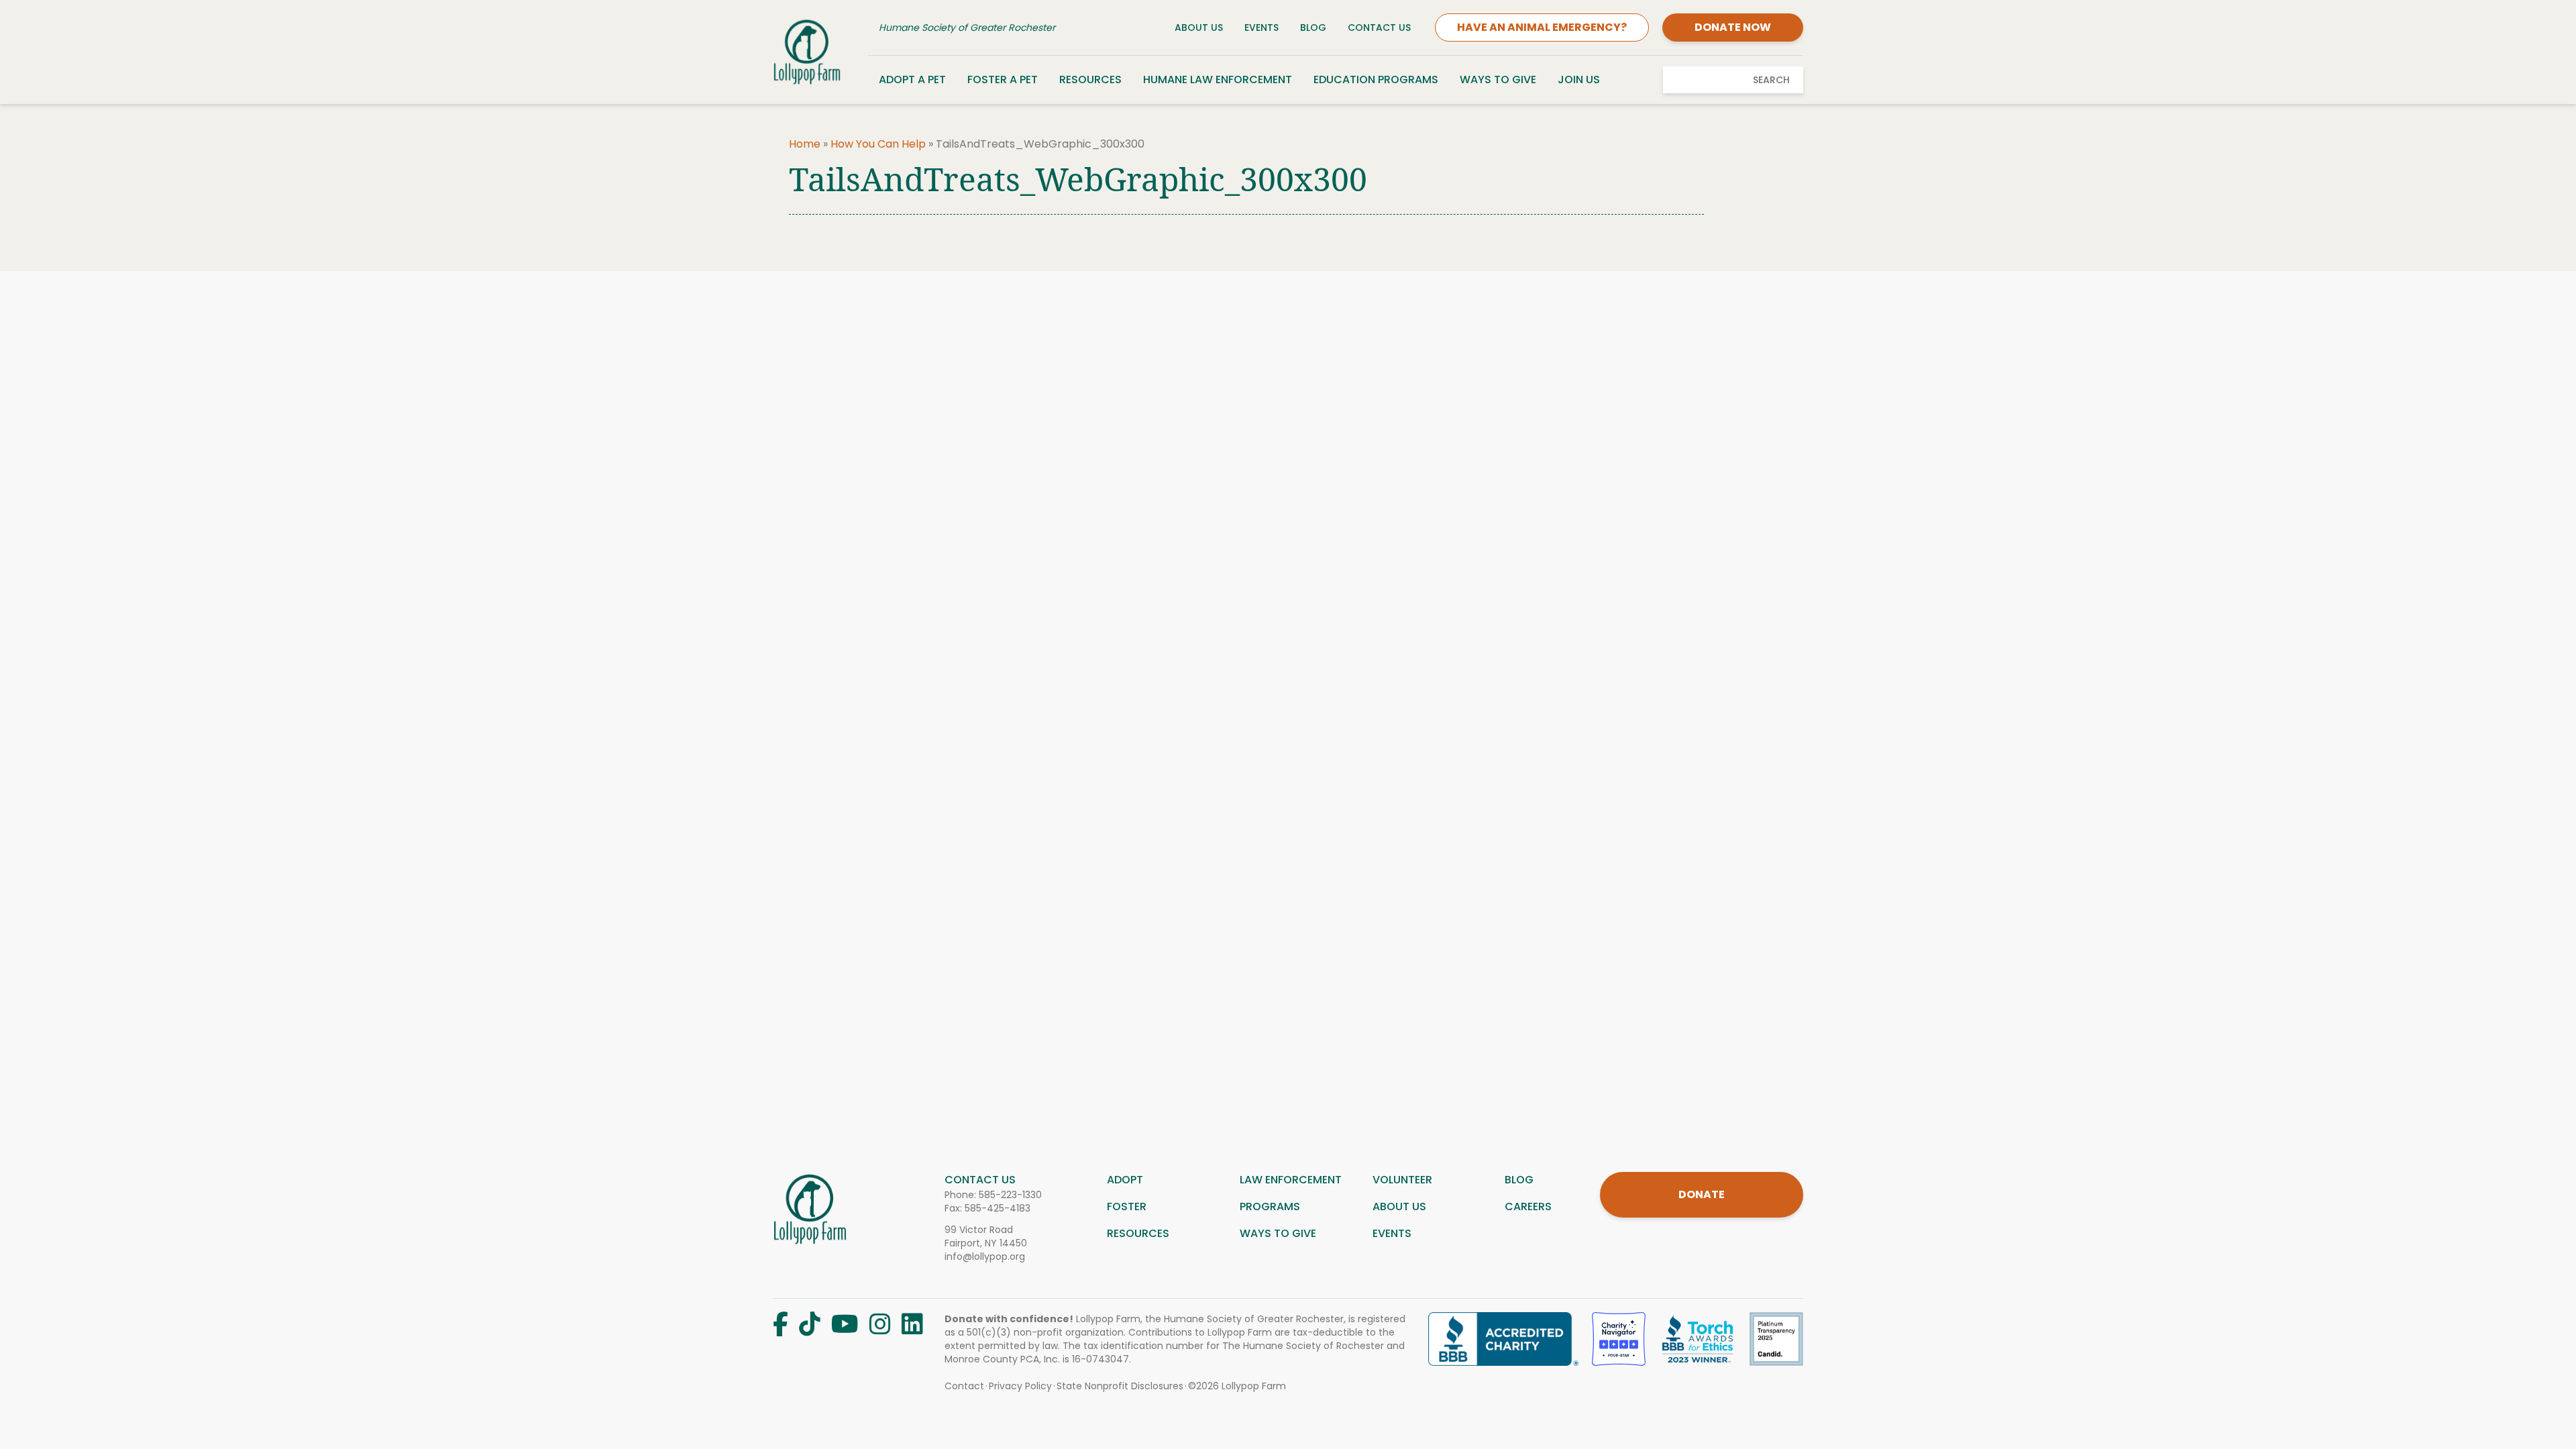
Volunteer (1402, 1180)
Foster (1127, 1206)
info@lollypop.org (985, 1256)
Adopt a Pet (912, 79)
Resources (1090, 79)
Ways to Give (1498, 79)
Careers (1528, 1206)
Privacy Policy (1020, 1386)
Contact (964, 1386)
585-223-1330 (1010, 1195)
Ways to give (1278, 1233)
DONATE (1702, 1194)
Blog (1313, 28)
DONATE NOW (1733, 27)
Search (1771, 80)
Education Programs (1376, 79)
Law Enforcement (1291, 1180)
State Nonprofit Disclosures (1120, 1386)
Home (805, 144)
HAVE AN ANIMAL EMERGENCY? (1542, 27)
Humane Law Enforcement (1218, 79)
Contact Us (1379, 28)
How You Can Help (878, 144)
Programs (1270, 1206)
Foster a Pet (1003, 79)
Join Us (1579, 79)
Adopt (1125, 1180)
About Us (1199, 28)
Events (1262, 28)
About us (1399, 1206)
